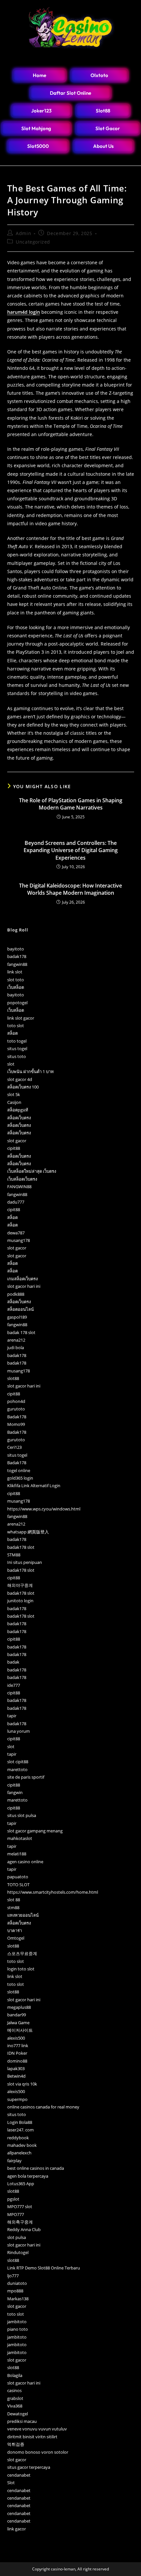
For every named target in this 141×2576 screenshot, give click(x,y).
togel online (19, 1470)
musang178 (19, 1240)
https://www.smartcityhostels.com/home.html (53, 1892)
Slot (11, 2483)
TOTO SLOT (18, 1885)
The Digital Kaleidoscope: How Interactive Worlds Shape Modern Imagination (70, 889)
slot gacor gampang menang (35, 1831)
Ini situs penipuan (25, 1562)
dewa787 (16, 1233)
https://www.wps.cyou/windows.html (44, 1509)
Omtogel (16, 1938)
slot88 (13, 1378)
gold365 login (20, 1478)
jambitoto (17, 2322)
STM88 (14, 1555)
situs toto (17, 1056)
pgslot (13, 2199)
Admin (23, 233)
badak (13, 1662)
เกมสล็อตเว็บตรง (22, 1279)
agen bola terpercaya (28, 2176)
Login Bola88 (20, 2122)
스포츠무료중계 (22, 1953)
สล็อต (12, 1033)
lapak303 (16, 2068)
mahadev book (22, 2145)
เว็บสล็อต (16, 987)
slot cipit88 (18, 1762)
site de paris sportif (26, 1777)
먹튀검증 (16, 2444)
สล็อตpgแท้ (18, 1110)
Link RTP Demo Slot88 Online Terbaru (44, 2268)
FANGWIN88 (19, 1187)
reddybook (18, 2138)
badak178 (17, 956)
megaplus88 (19, 2007)
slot (11, 1064)
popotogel (17, 1003)
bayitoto (16, 949)
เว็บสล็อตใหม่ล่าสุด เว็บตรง (32, 1171)
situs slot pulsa (22, 1815)
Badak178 (17, 1417)
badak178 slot (21, 1547)
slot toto (16, 980)
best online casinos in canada (36, 2168)
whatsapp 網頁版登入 (28, 1532)
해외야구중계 (20, 1585)
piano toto (18, 2329)
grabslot (15, 2398)
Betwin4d (16, 2076)
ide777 (14, 1685)
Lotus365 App (21, 2184)
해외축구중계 (20, 2222)
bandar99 (17, 2015)
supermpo (17, 2099)
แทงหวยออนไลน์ (23, 1915)
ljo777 (13, 2276)
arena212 (16, 1340)
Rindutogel (18, 2252)
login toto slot (21, 1969)
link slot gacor (21, 1018)
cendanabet (19, 2475)
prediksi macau (22, 2421)
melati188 (17, 1854)
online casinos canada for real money (43, 2107)
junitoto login (20, 1601)
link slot (15, 972)
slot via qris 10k (22, 2084)
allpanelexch (19, 2153)
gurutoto (16, 1409)
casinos (14, 2390)
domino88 (17, 2061)
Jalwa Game (18, 2023)
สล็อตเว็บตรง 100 (23, 1087)
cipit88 (14, 1148)
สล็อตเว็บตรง (19, 1118)
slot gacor (17, 1141)
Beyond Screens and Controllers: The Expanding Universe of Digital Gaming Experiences (71, 850)
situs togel (17, 1048)
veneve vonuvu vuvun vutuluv (37, 2429)
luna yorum (19, 1731)
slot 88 (14, 1900)
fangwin (15, 1792)
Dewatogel (18, 2414)
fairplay (14, 2161)
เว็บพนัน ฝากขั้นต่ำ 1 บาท (30, 1071)
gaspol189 (17, 1317)
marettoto (17, 1769)
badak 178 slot (21, 1332)
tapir (12, 1716)
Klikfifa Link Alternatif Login (34, 1486)
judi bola (16, 1348)
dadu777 (16, 1202)
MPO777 (16, 2214)
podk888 (16, 1294)
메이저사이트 (20, 2030)
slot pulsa (17, 2237)
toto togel (17, 1041)
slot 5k (14, 1094)
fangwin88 (17, 964)
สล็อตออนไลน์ (20, 1309)
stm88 (13, 1907)
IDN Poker (17, 2053)
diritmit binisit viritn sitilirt (32, 2437)
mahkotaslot (20, 1838)
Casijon (14, 1102)
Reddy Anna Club (24, 2229)
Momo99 (16, 1424)
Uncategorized (33, 242)
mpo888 (15, 2291)
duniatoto (17, 2283)
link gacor (17, 2529)
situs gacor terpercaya (29, 2467)
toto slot (16, 1026)
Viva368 (15, 2406)
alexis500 (16, 2038)
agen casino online (25, 1862)
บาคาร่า (15, 1930)
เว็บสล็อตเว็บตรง (22, 1179)
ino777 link (18, 2046)
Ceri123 (14, 1447)
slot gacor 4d (20, 1079)
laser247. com (20, 2130)
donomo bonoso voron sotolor (38, 2452)
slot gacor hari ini (24, 1286)
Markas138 (18, 2299)
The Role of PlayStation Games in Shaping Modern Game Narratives (71, 804)
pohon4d (16, 1401)
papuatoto (18, 1877)
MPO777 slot (20, 2207)
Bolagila (15, 2375)
